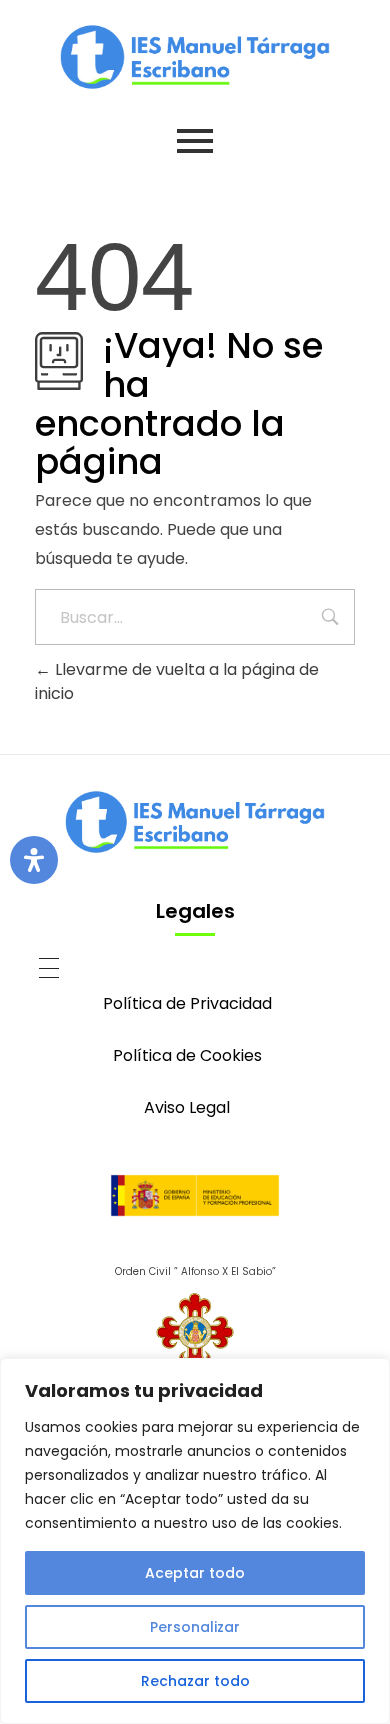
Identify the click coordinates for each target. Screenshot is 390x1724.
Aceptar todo (195, 1573)
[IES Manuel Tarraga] (195, 57)
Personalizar (195, 1627)
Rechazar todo (195, 1681)
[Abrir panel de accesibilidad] (34, 860)
